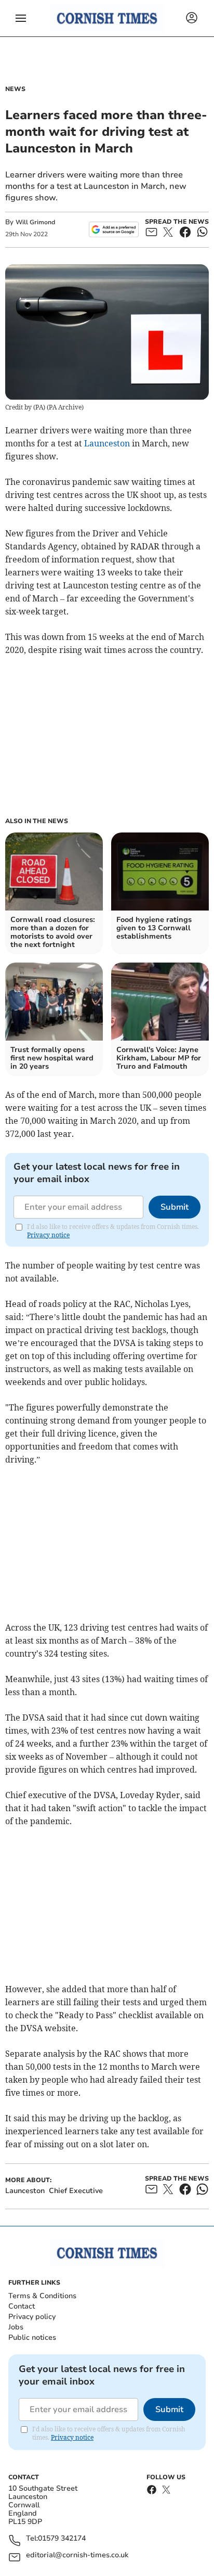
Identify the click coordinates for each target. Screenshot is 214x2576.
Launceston (107, 443)
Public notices (32, 2337)
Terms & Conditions (42, 2296)
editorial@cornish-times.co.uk (77, 2555)
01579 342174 (62, 2539)
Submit (175, 1207)
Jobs (16, 2327)
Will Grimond (35, 222)
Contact (22, 2306)
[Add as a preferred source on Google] (113, 229)
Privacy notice (48, 1235)
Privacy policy (32, 2317)
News (15, 89)
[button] (21, 18)
